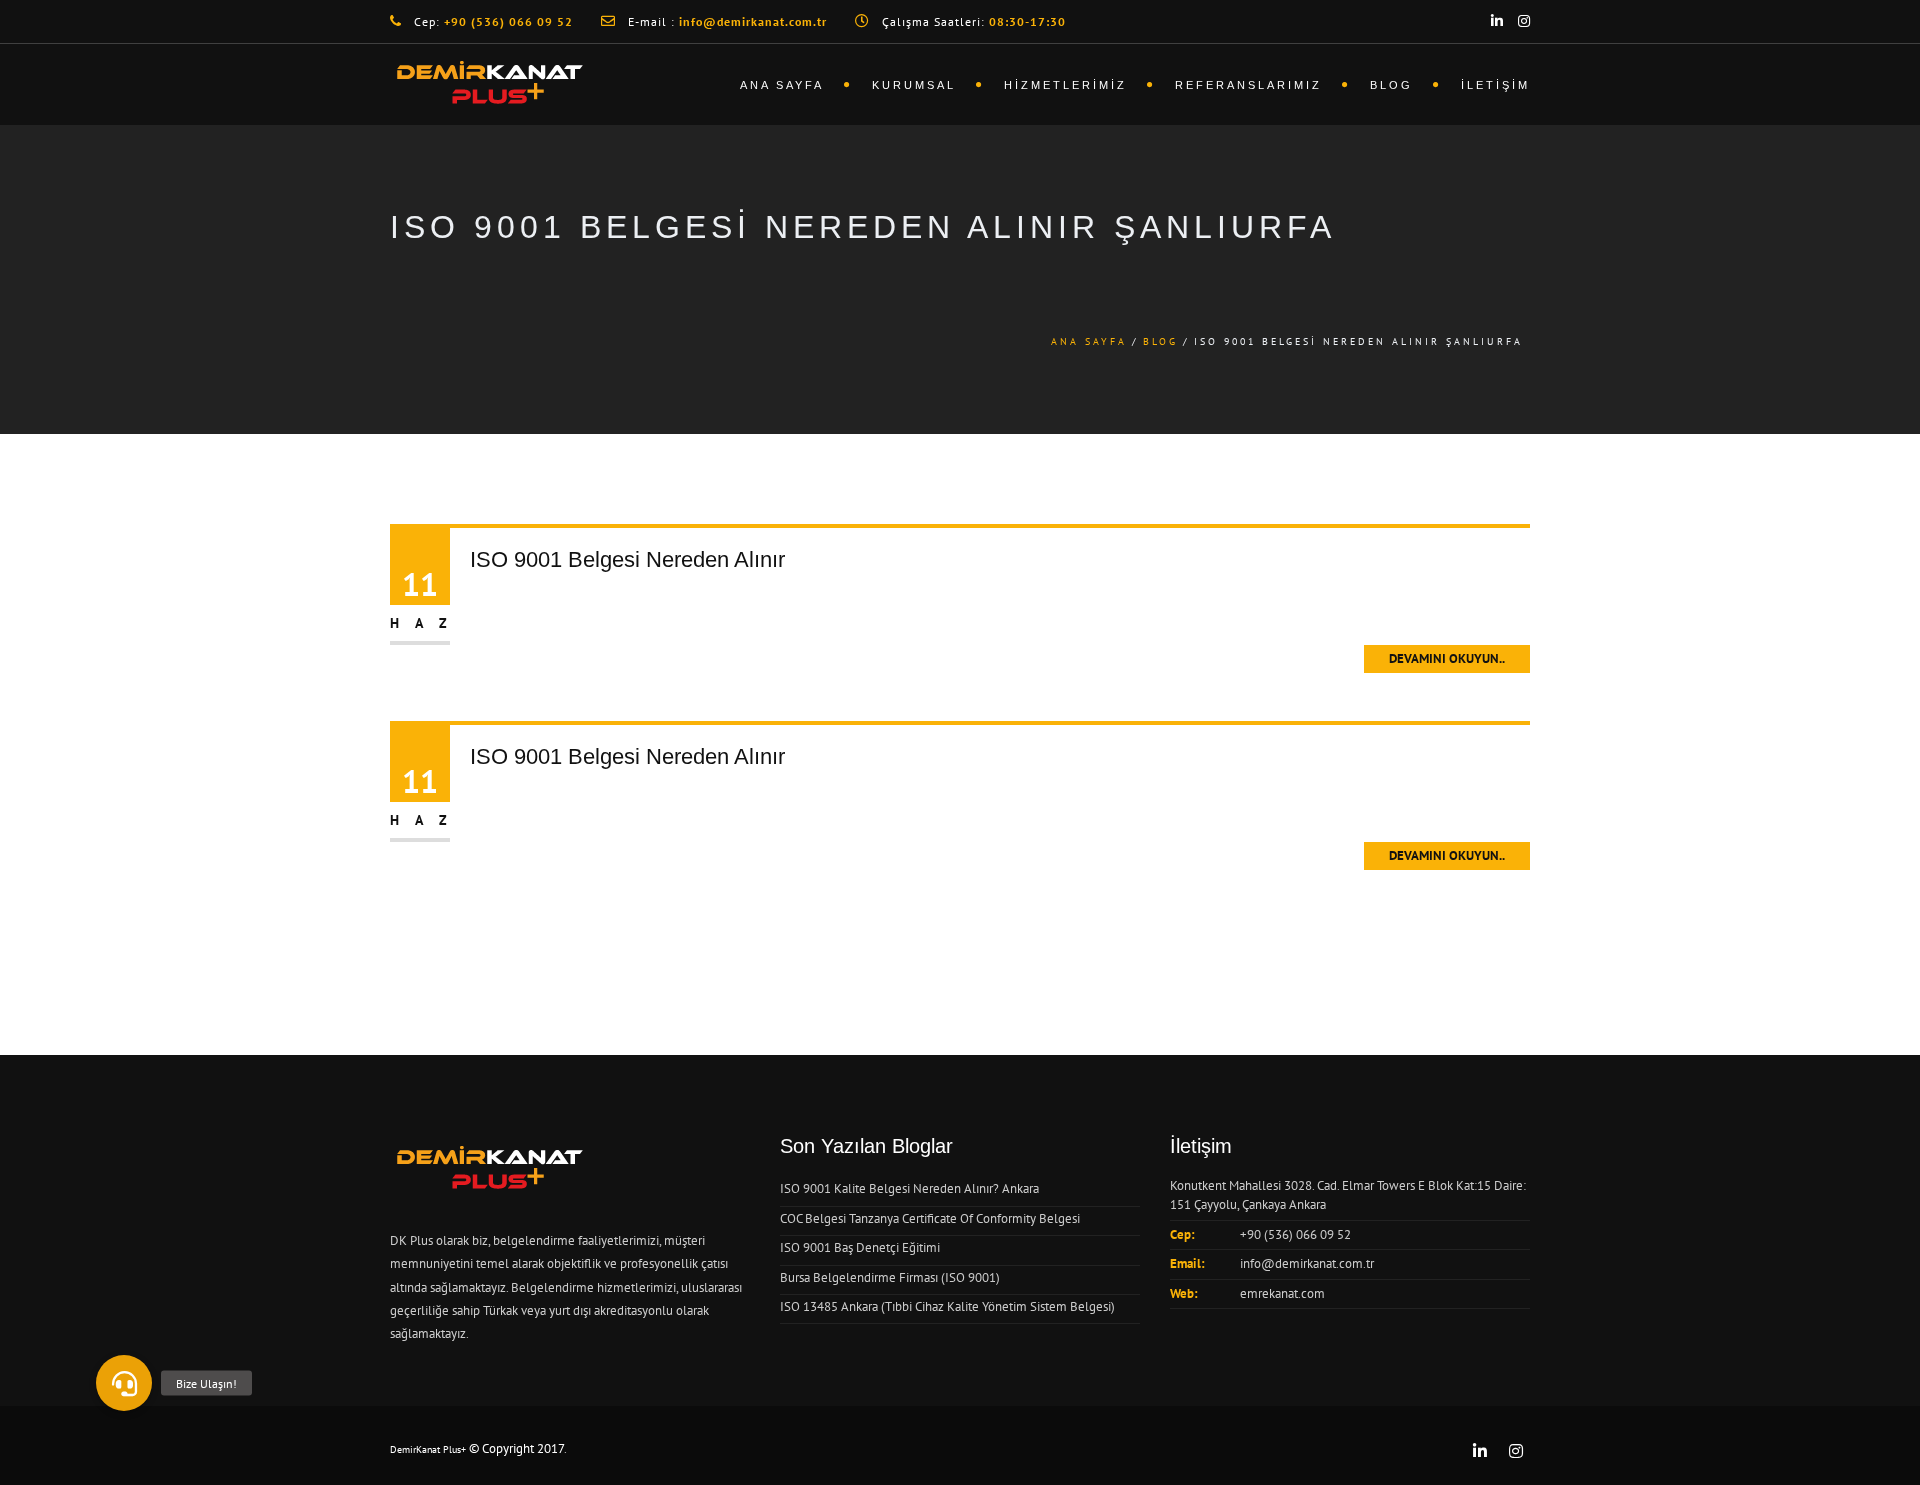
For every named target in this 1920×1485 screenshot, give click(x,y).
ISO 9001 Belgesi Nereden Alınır (627, 559)
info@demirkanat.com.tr (1307, 1263)
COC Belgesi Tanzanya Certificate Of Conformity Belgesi (930, 1218)
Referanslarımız (1248, 85)
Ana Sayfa (782, 85)
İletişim (1495, 85)
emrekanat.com (1282, 1293)
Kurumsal (914, 85)
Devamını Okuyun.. (1447, 658)
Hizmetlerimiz (1065, 85)
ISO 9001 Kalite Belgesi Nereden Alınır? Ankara (909, 1188)
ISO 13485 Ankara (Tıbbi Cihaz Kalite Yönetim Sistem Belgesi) (947, 1306)
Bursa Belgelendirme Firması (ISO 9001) (890, 1277)
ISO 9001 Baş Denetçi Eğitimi (860, 1247)
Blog (1391, 85)
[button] (124, 1383)
